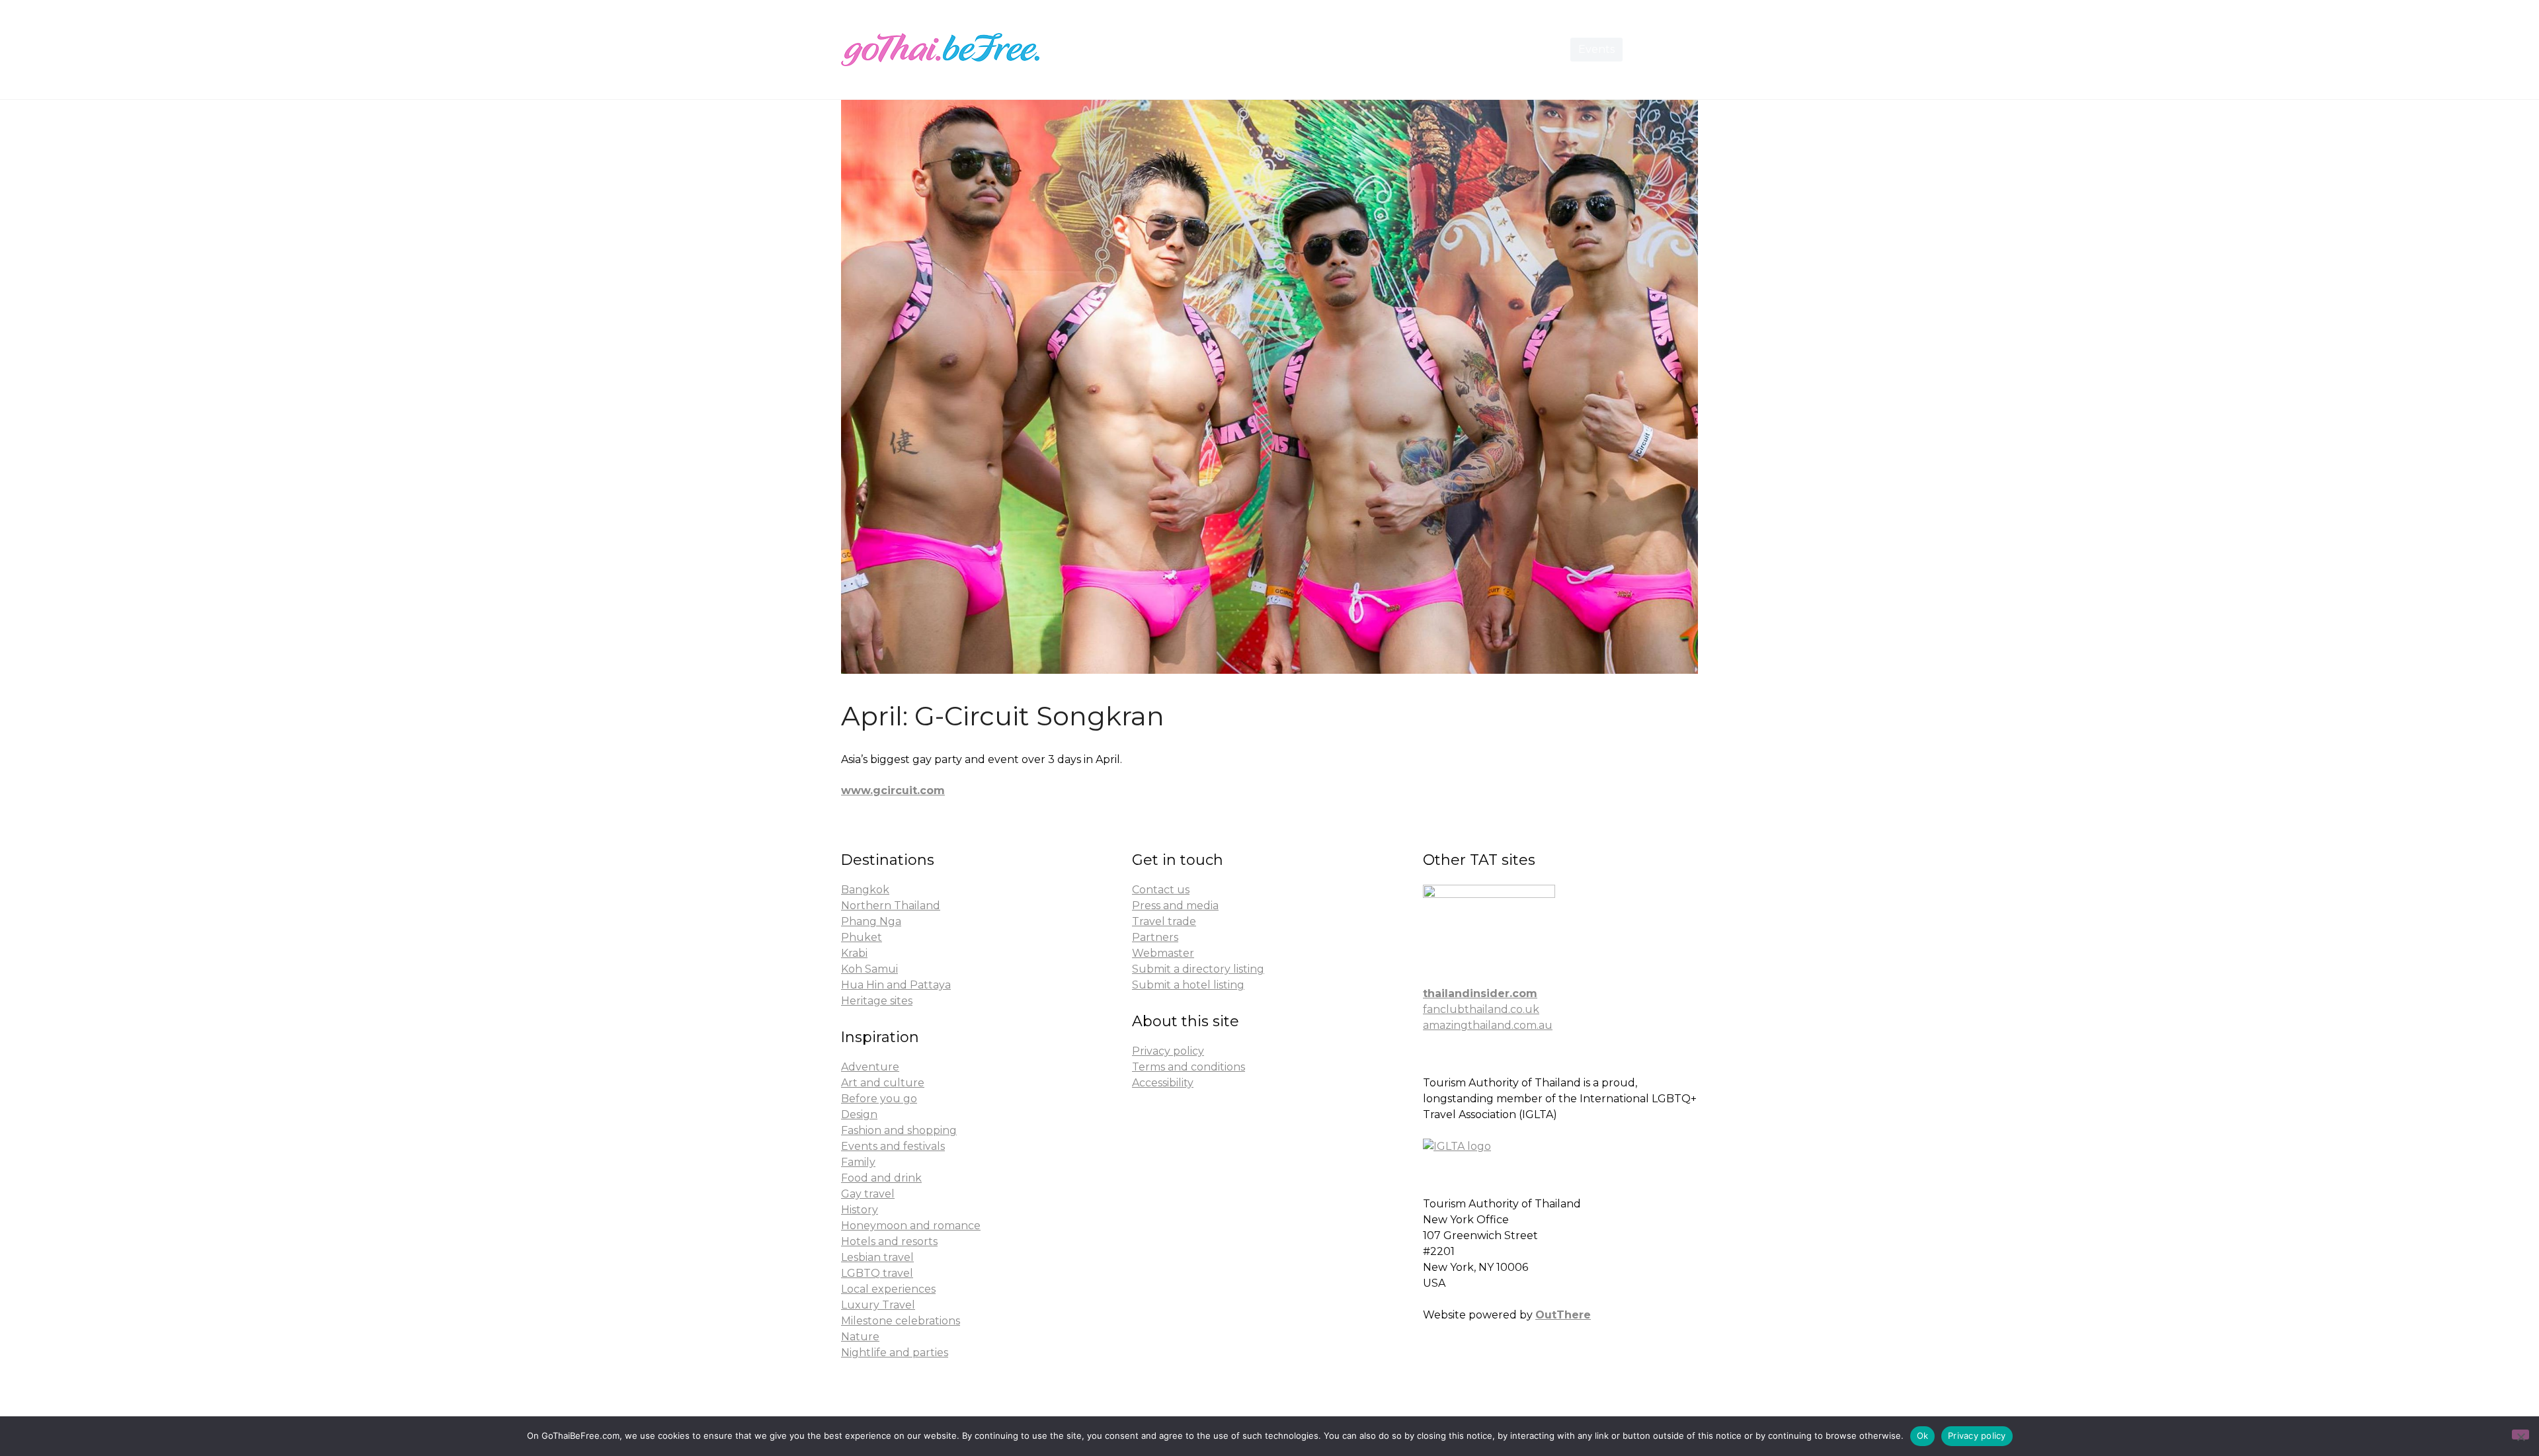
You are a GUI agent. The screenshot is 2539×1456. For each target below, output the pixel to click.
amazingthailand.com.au (1488, 1025)
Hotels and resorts (889, 1241)
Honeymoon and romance (911, 1226)
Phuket (862, 937)
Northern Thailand (891, 906)
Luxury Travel (878, 1305)
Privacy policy (1168, 1051)
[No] (2520, 1435)
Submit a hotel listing (1188, 985)
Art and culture (883, 1083)
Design (859, 1114)
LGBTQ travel (877, 1273)
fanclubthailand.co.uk (1481, 1009)
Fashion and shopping (899, 1130)
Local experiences (888, 1289)
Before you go (879, 1099)
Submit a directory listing (1198, 969)
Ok (1923, 1436)
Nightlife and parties (895, 1353)
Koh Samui (869, 969)
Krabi (854, 953)
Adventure (870, 1067)
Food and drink (881, 1178)
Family (858, 1162)
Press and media (1175, 906)
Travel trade (1164, 921)
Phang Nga (871, 921)
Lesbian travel (877, 1257)
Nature (860, 1337)
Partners (1155, 937)
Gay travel (868, 1194)
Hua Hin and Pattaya (896, 985)
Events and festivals (893, 1146)
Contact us (1161, 890)
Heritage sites (877, 1001)
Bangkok (865, 890)
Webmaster (1163, 953)
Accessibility (1163, 1083)
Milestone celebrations (901, 1321)
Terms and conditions (1189, 1067)
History (860, 1210)
